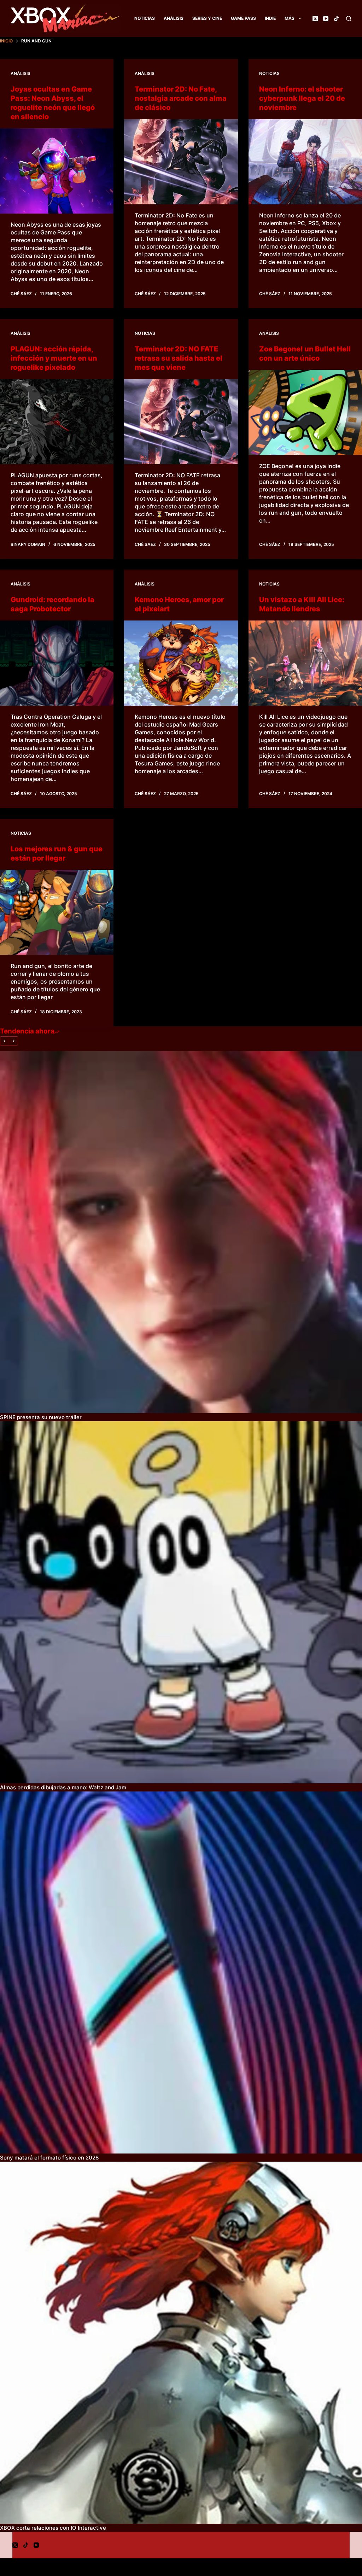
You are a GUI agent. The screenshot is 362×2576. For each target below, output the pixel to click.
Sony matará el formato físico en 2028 (49, 2158)
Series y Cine (207, 18)
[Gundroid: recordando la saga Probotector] (57, 663)
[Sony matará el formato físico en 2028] (181, 1972)
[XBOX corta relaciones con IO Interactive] (181, 2343)
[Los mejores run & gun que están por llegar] (57, 912)
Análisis (174, 18)
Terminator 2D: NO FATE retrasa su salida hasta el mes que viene (179, 358)
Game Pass (243, 18)
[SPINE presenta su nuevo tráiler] (181, 1232)
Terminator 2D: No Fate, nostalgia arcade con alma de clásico (181, 98)
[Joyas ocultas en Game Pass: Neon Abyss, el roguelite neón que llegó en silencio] (57, 171)
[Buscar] (349, 19)
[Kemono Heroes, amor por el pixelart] (181, 663)
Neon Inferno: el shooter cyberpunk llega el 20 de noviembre (302, 98)
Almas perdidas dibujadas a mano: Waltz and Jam (63, 1787)
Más (290, 18)
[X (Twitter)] (315, 19)
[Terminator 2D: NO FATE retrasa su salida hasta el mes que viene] (181, 422)
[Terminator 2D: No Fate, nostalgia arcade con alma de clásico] (181, 162)
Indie (270, 18)
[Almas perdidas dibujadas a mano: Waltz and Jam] (181, 1602)
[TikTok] (336, 19)
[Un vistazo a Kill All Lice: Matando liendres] (305, 663)
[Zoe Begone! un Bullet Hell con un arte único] (305, 412)
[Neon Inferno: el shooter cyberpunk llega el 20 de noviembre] (305, 162)
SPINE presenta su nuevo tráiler (41, 1417)
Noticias (145, 18)
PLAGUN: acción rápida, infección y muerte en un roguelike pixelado (54, 358)
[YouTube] (326, 19)
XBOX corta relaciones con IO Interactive (53, 2528)
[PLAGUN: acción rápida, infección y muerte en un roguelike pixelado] (57, 422)
